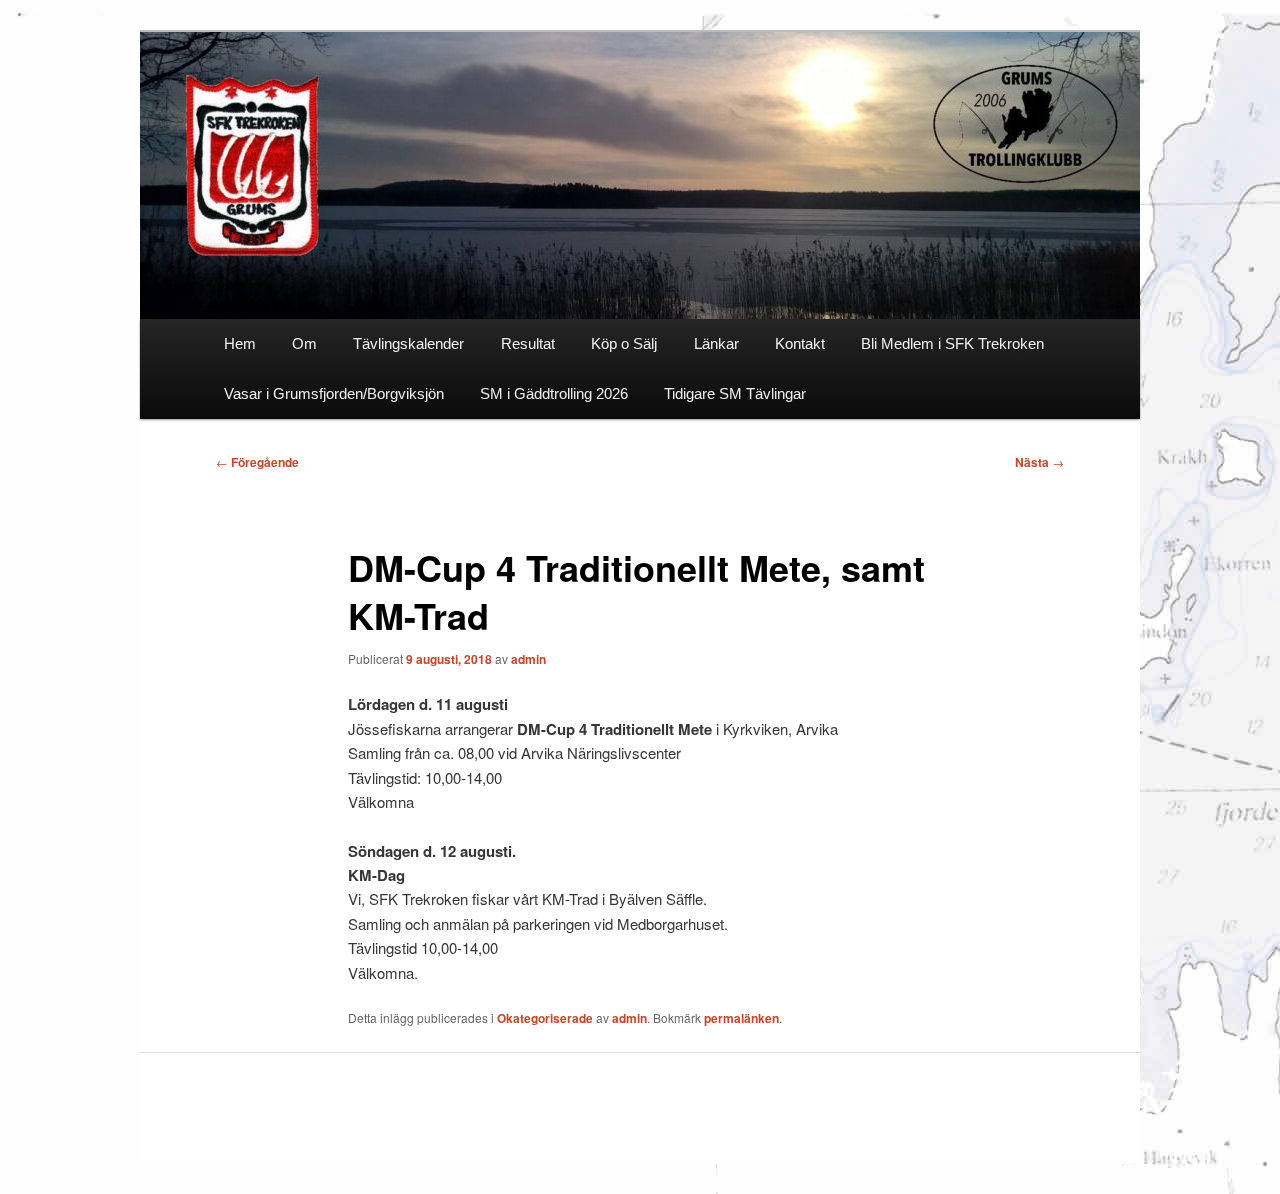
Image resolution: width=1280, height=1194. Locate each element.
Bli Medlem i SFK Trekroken (952, 343)
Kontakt (800, 343)
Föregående (257, 462)
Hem (240, 343)
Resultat (528, 343)
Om (304, 343)
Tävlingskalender (408, 343)
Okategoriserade (545, 1018)
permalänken (741, 1018)
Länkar (716, 343)
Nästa (1039, 462)
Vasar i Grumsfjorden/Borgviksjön (334, 393)
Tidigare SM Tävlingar (735, 393)
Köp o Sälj (624, 343)
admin (528, 659)
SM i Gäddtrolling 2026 (554, 393)
